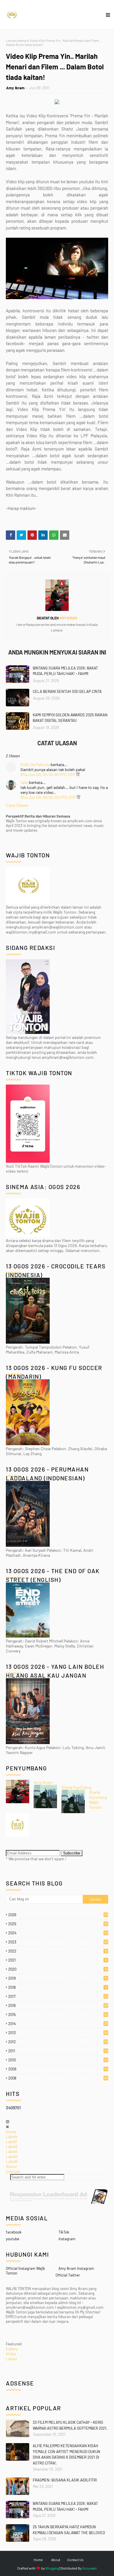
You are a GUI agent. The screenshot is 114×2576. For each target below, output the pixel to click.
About (11, 2166)
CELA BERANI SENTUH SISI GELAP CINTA (67, 691)
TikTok (64, 2232)
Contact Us (75, 2560)
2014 (58, 2024)
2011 (58, 2051)
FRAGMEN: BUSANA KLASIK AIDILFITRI (65, 2480)
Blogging (52, 2568)
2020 (58, 1969)
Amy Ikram (15, 88)
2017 (58, 1996)
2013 (58, 2033)
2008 (58, 2078)
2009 (58, 2069)
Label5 (12, 2161)
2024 (58, 1933)
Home (11, 2131)
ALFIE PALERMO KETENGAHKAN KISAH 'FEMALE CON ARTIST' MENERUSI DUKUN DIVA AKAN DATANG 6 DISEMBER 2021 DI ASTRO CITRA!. (66, 2454)
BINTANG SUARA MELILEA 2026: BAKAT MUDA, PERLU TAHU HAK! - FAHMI (65, 671)
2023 (58, 1942)
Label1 (11, 2141)
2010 (58, 2060)
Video (11, 2354)
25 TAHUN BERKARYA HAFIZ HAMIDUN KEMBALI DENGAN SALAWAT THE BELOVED (69, 2530)
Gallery (12, 2349)
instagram (67, 2239)
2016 (58, 2005)
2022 (58, 1951)
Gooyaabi (90, 2568)
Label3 (12, 2151)
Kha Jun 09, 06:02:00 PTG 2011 (49, 797)
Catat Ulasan (17, 805)
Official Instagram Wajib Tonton (25, 2271)
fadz (24, 782)
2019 (58, 1978)
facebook (14, 2232)
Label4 (12, 2156)
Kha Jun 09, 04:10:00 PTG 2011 (48, 774)
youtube (13, 2239)
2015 (58, 2015)
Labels (12, 2136)
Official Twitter (68, 2275)
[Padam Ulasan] (78, 774)
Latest (12, 2359)
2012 (58, 2042)
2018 (57, 1987)
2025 (58, 1924)
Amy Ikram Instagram (76, 2268)
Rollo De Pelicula (35, 764)
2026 (58, 1915)
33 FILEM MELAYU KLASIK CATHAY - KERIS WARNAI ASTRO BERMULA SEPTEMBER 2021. (70, 2425)
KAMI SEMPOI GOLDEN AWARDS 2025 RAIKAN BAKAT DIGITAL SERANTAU (70, 718)
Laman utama (16, 40)
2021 (57, 1960)
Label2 (12, 2146)
